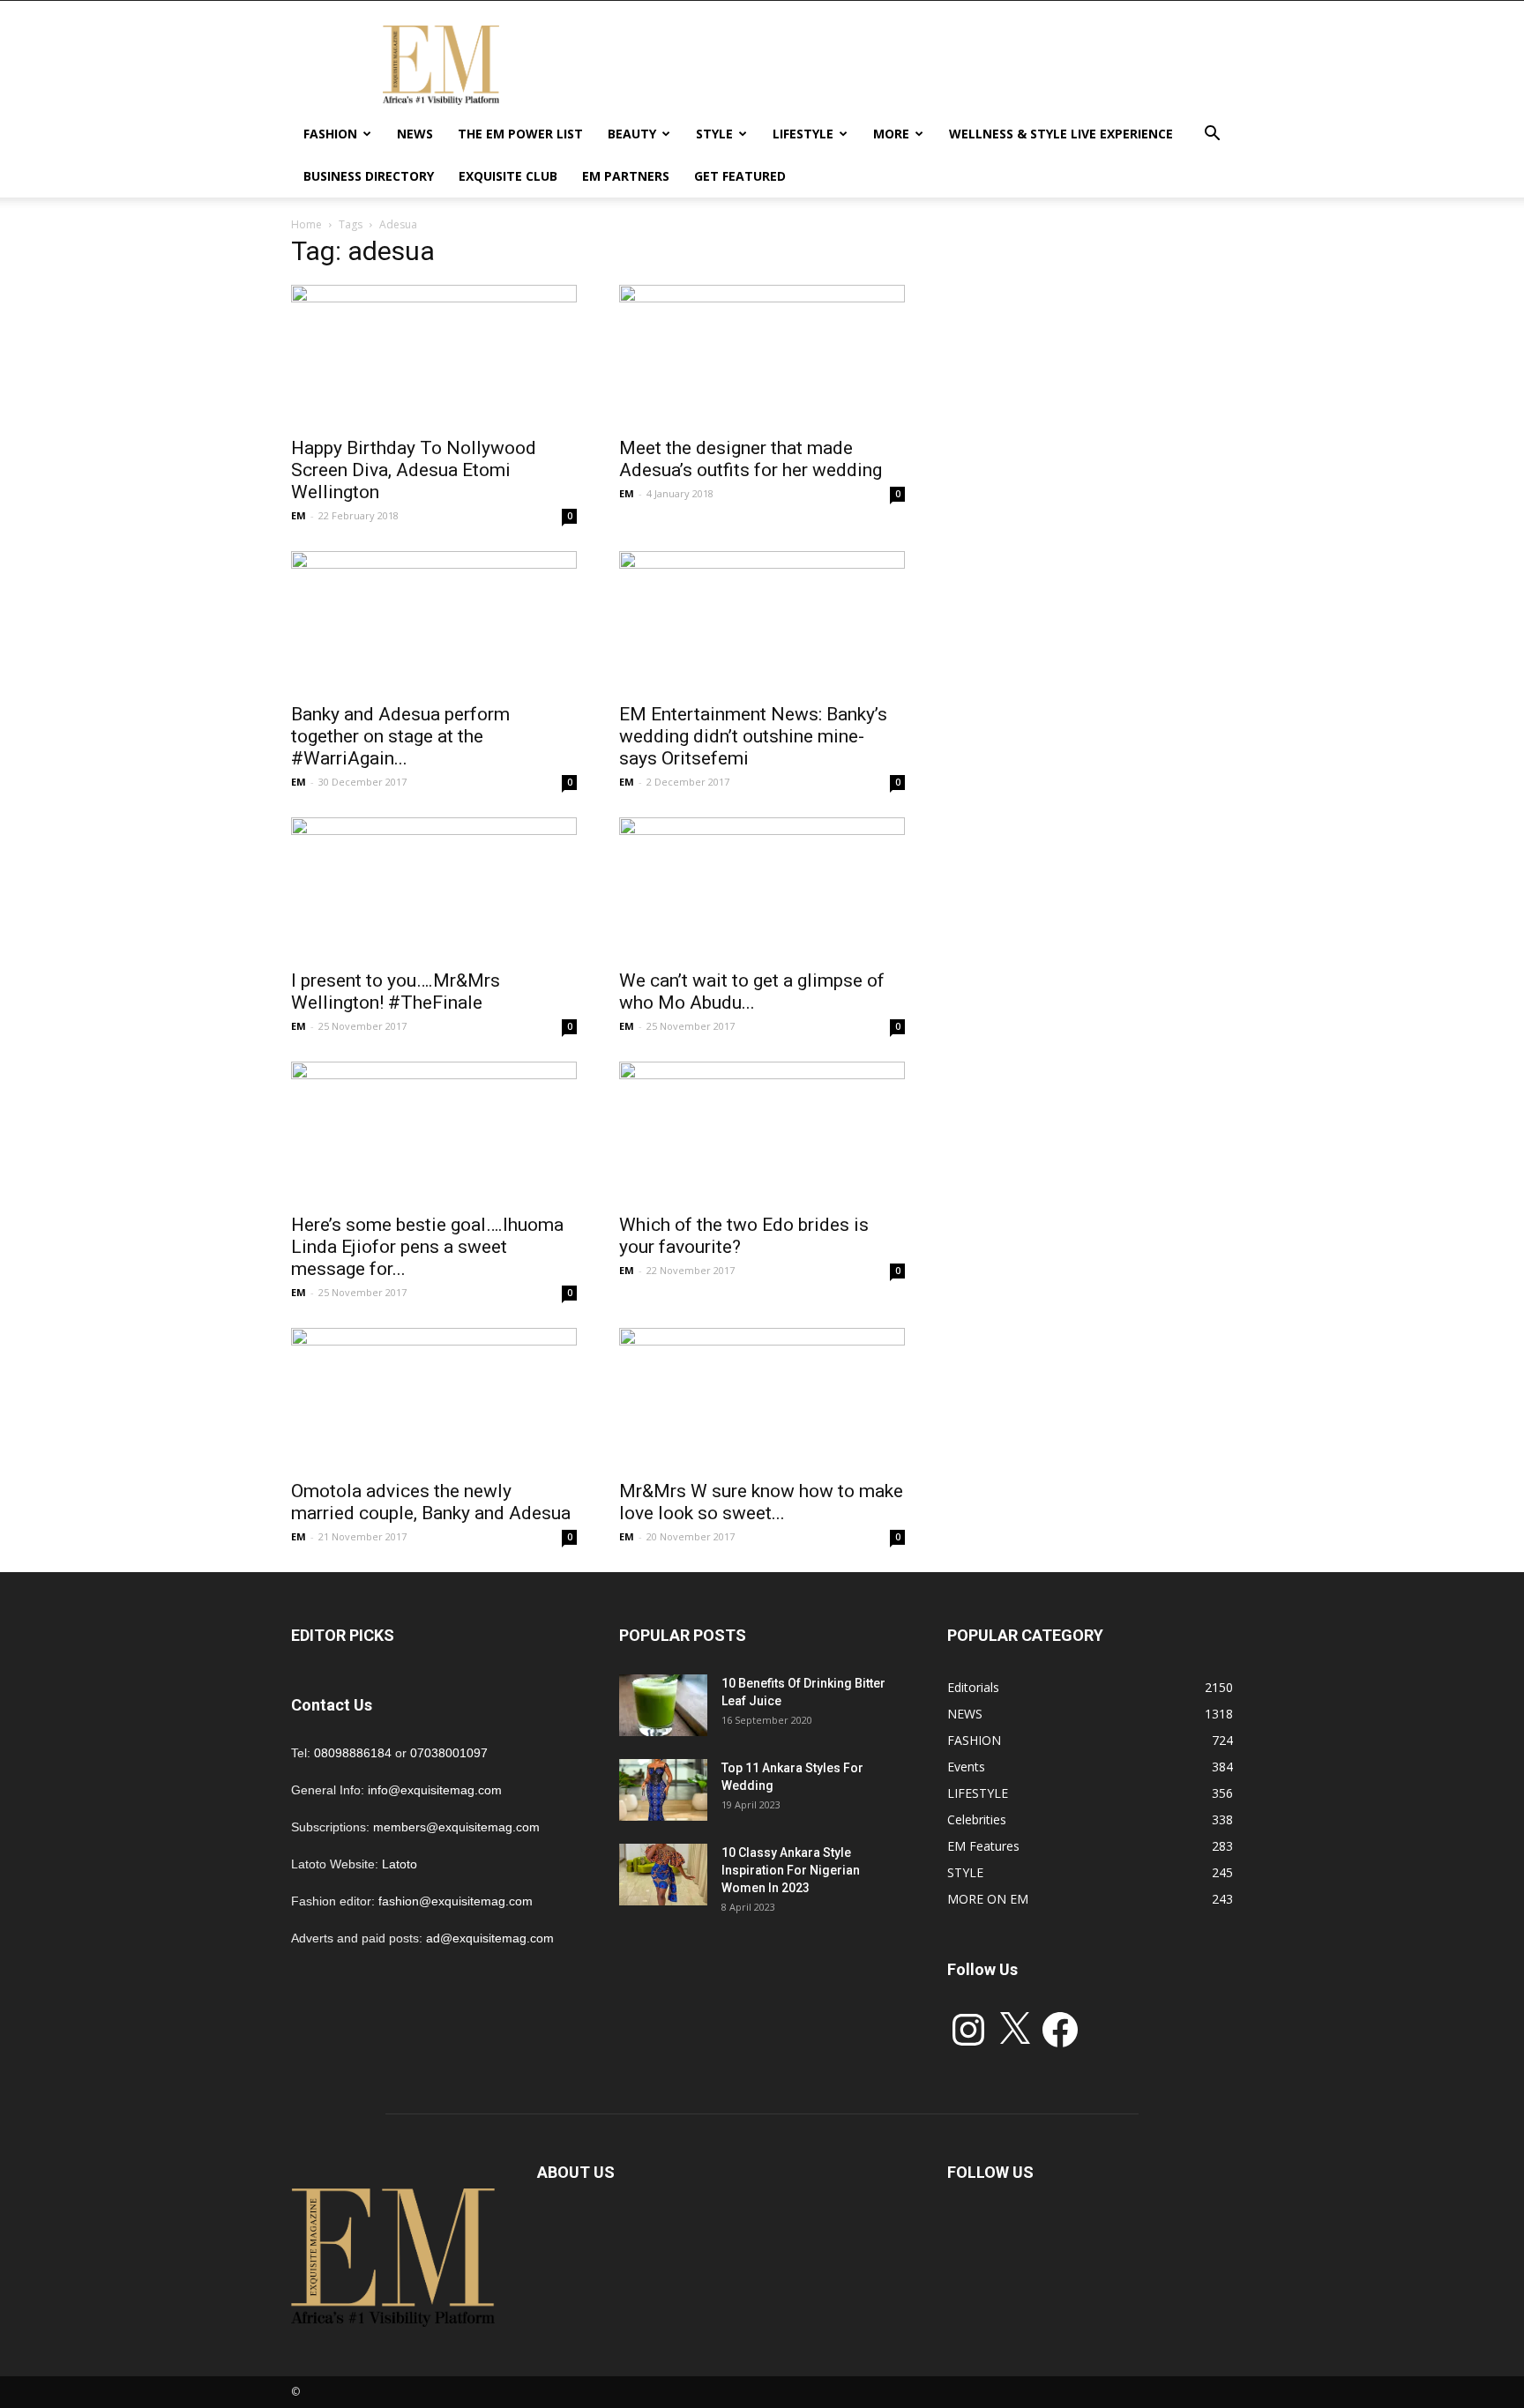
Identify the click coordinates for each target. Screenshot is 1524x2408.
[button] (1212, 135)
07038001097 (449, 1753)
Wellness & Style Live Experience (1061, 134)
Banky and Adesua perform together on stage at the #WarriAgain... (400, 736)
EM (299, 515)
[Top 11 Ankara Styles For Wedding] (663, 1790)
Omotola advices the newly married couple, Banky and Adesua (431, 1502)
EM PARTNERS (626, 176)
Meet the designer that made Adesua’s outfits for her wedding (751, 459)
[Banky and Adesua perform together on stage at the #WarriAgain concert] (434, 622)
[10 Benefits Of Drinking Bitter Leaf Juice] (663, 1705)
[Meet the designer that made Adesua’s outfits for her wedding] (762, 355)
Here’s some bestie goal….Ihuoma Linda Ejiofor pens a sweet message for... (427, 1247)
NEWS (415, 134)
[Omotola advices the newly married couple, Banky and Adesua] (434, 1398)
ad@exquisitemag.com (490, 1938)
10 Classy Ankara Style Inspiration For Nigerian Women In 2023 (791, 1870)
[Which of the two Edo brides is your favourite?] (762, 1132)
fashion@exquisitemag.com (456, 1901)
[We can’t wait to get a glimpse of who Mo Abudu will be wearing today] (762, 888)
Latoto (400, 1864)
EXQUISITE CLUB (508, 176)
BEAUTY (632, 134)
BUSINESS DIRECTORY (369, 176)
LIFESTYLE (803, 134)
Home (306, 224)
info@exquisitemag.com (435, 1790)
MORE (891, 134)
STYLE (714, 134)
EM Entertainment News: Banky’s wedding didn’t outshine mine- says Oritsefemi (753, 736)
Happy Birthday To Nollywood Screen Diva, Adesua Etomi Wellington (414, 470)
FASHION (330, 134)
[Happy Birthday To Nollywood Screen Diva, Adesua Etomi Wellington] (434, 355)
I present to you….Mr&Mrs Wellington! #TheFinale (396, 992)
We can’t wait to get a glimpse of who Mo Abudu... (752, 992)
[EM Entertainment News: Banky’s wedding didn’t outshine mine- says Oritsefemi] (762, 622)
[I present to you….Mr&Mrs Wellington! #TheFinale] (434, 888)
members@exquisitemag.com (456, 1827)
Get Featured (740, 176)
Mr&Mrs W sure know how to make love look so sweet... (761, 1502)
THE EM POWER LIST (520, 134)
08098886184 (353, 1753)
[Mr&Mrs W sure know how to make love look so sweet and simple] (762, 1398)
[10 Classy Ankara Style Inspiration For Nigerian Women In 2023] (663, 1875)
